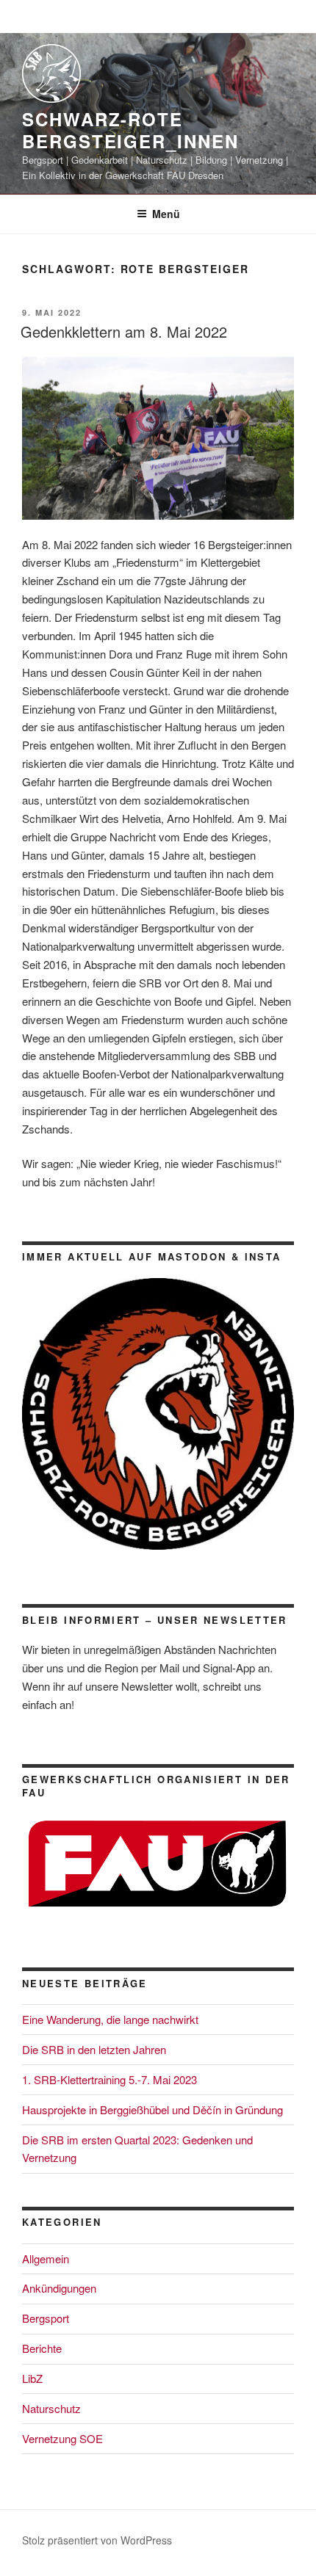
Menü (166, 214)
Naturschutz (51, 2408)
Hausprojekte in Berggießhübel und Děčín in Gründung (152, 2109)
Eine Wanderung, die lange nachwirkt (110, 2019)
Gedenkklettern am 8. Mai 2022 (124, 331)
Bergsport (46, 2318)
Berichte (42, 2348)
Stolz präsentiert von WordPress (97, 2540)
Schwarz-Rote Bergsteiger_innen (130, 130)
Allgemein (46, 2258)
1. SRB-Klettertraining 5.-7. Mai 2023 (109, 2079)
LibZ (32, 2378)
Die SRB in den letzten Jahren (94, 2049)
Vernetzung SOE (62, 2438)
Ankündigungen (59, 2288)
